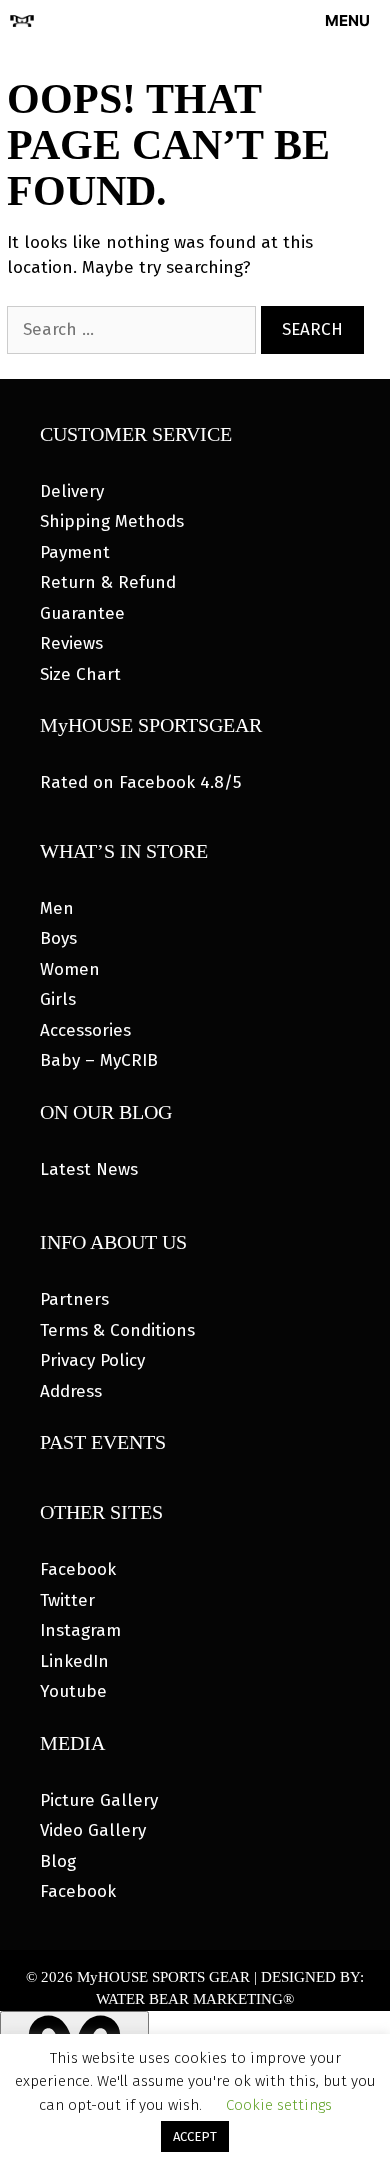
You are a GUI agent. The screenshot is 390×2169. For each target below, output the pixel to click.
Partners (74, 1299)
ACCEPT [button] (195, 2136)
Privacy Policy (92, 1360)
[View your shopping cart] (252, 21)
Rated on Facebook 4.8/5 (140, 782)
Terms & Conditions (117, 1330)
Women (70, 969)
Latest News (89, 1169)
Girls (58, 999)
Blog (58, 1861)
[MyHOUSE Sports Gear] (22, 21)
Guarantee (82, 613)
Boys (58, 938)
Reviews (71, 643)
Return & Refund (108, 582)
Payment (75, 552)
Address (71, 1391)
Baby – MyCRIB (99, 1060)
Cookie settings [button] (279, 2105)
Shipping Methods (112, 521)
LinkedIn (74, 1661)
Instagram (80, 1630)
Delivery (72, 491)
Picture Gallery (99, 1800)
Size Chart (80, 674)
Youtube (73, 1691)
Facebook (78, 1569)
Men (57, 908)
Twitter (67, 1600)
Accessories (85, 1030)
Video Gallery (93, 1830)
